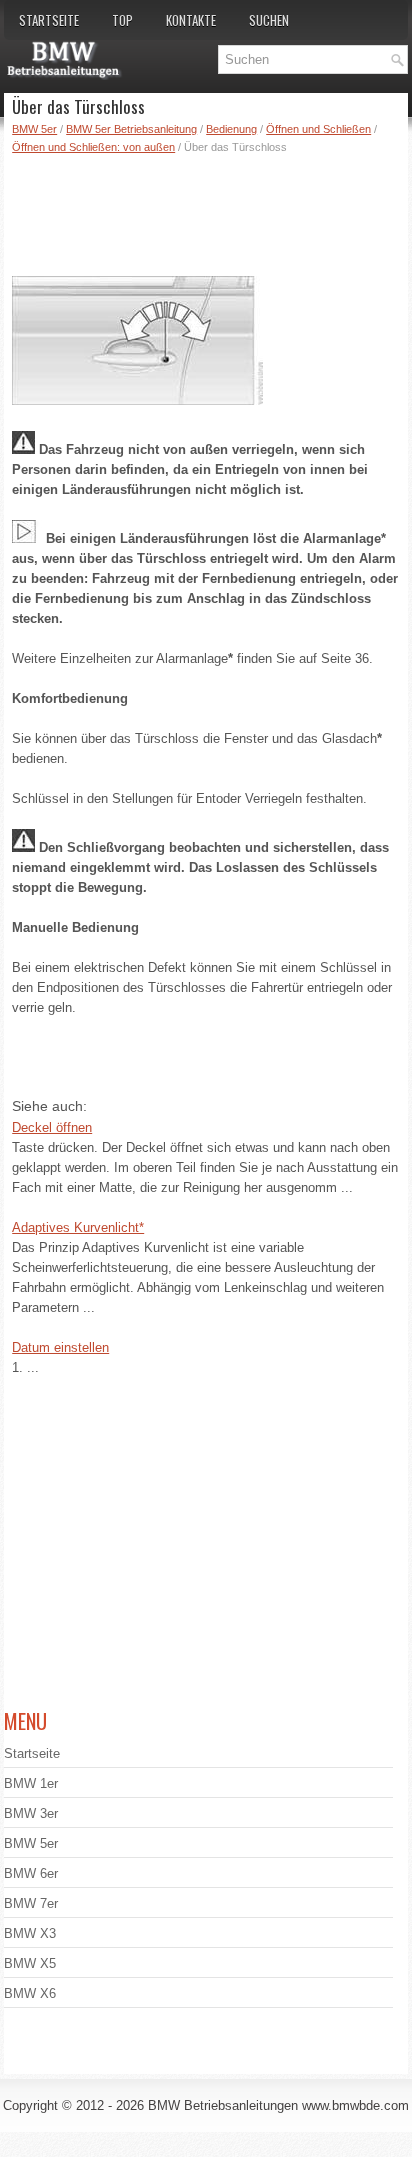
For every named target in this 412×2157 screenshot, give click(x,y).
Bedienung (231, 129)
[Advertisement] (210, 211)
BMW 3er (31, 1813)
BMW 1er (31, 1783)
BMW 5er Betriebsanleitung (131, 129)
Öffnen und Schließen (318, 129)
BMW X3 (30, 1933)
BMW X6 (30, 1993)
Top (122, 20)
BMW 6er (31, 1873)
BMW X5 (30, 1963)
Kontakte (191, 20)
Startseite (49, 20)
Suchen (269, 20)
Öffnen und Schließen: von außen (93, 147)
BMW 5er (34, 129)
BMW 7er (31, 1903)
